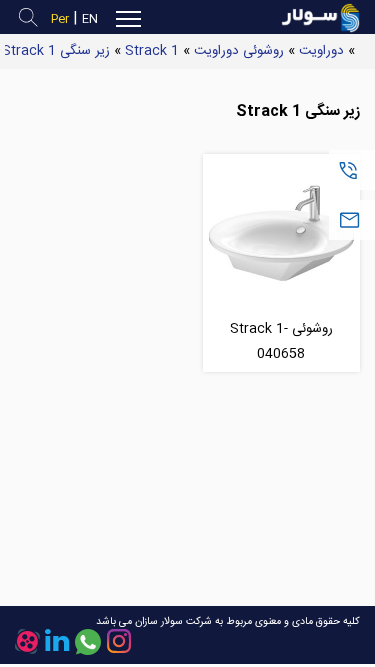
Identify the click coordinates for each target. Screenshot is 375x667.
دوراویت (321, 51)
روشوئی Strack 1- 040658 (281, 341)
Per (60, 19)
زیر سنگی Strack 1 (56, 51)
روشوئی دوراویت (239, 51)
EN (90, 19)
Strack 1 (152, 51)
